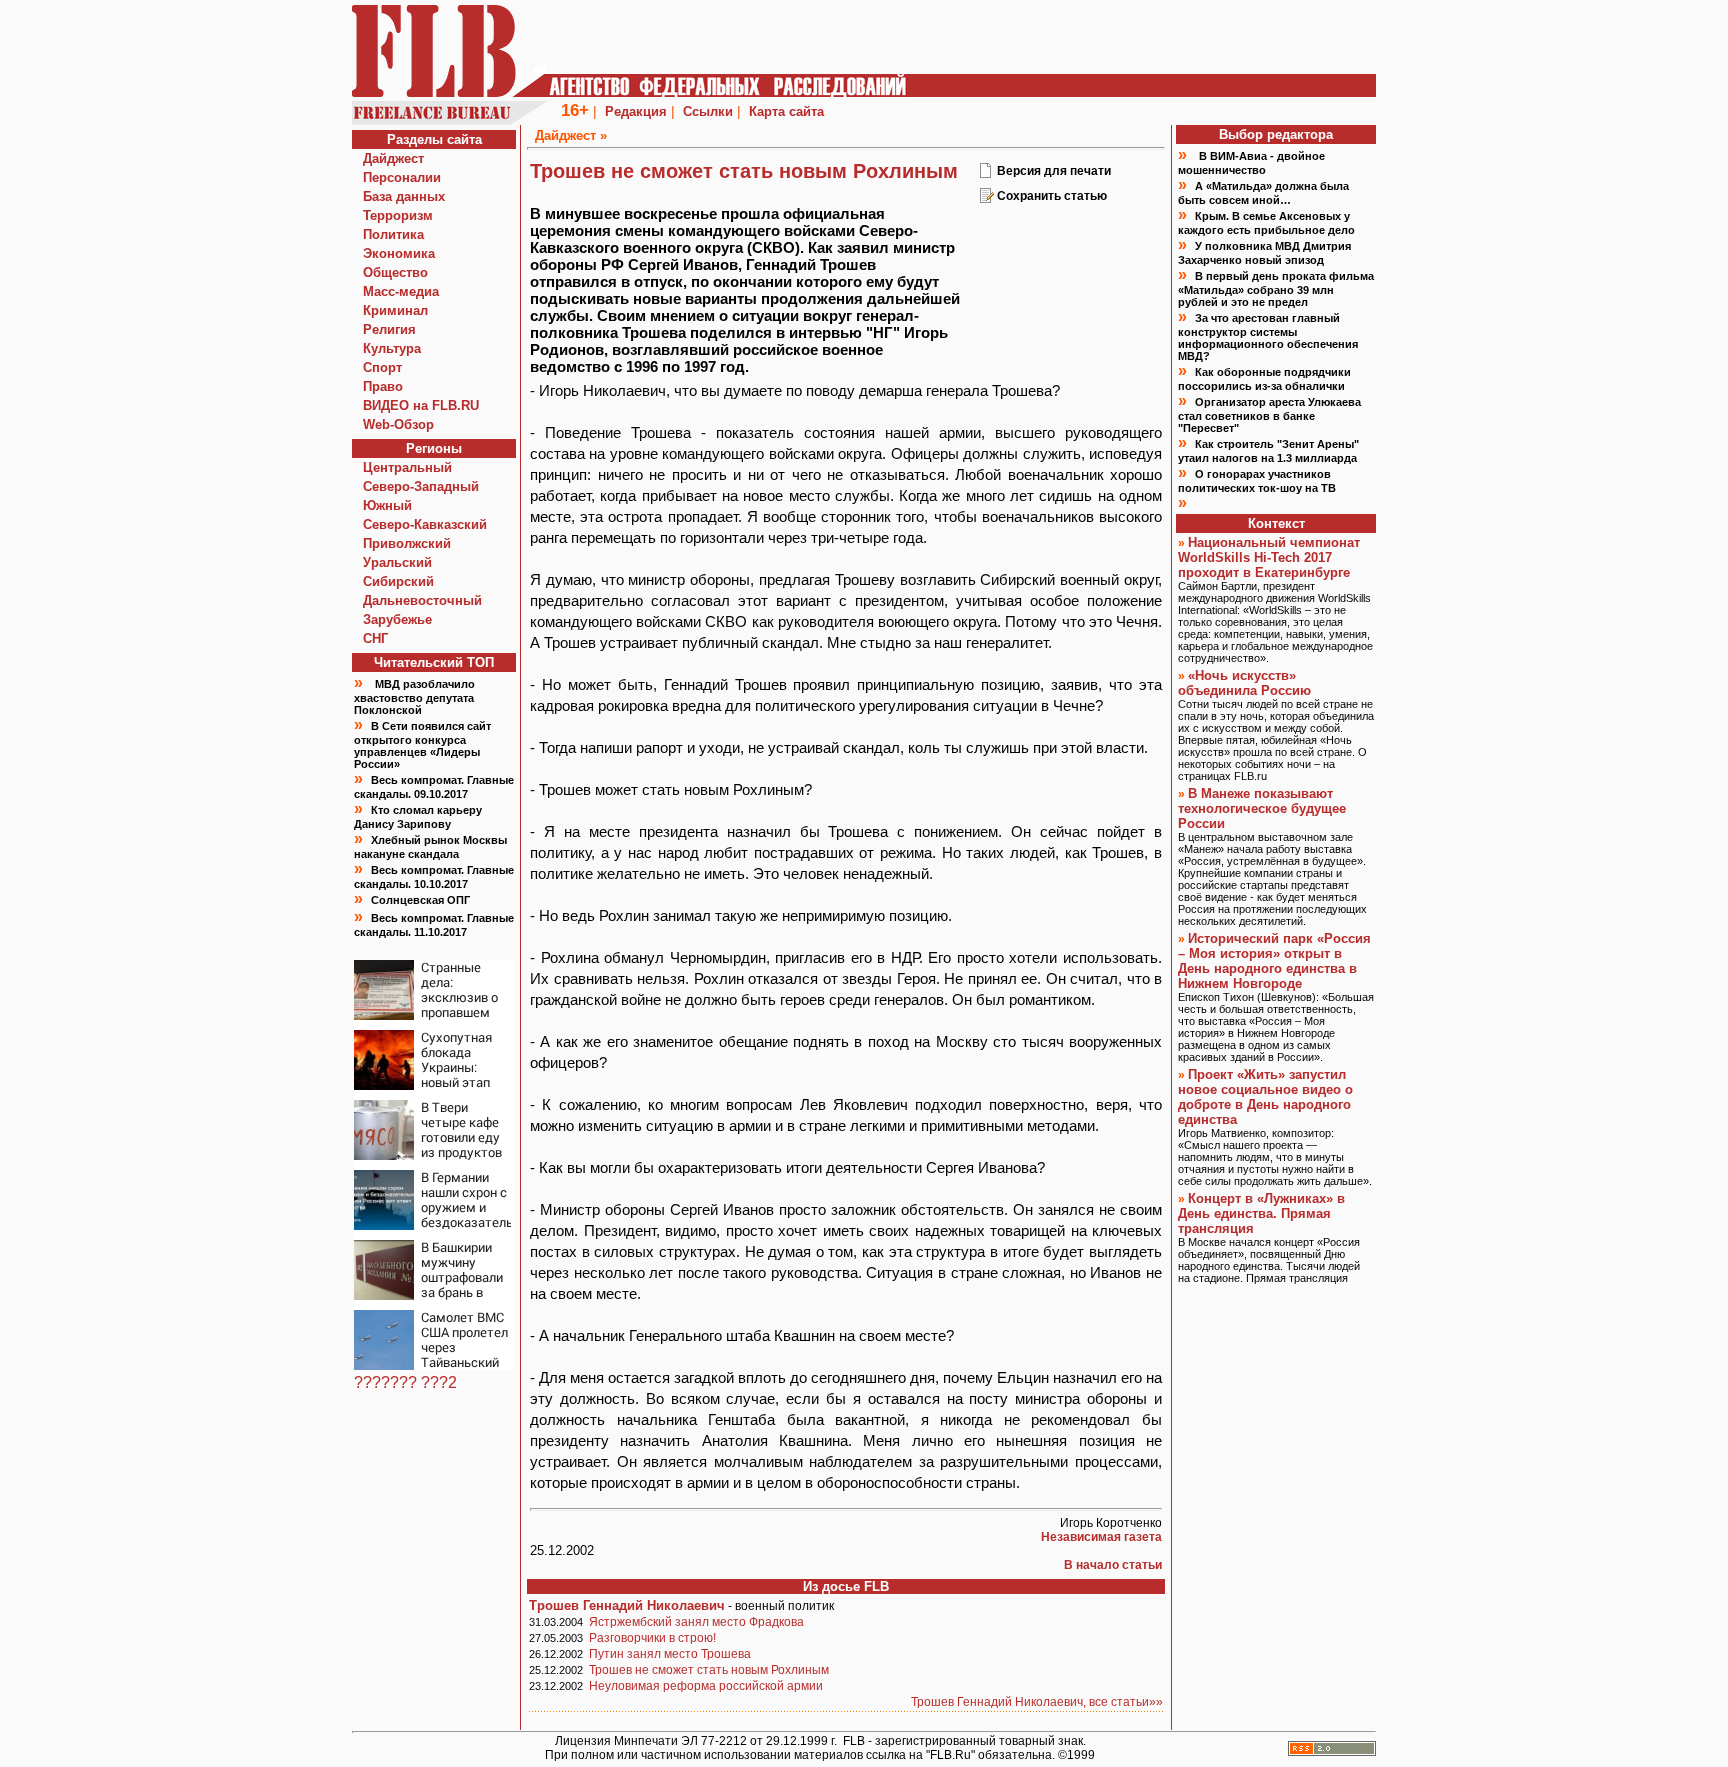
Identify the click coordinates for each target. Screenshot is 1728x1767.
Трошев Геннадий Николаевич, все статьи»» (1037, 1702)
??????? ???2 (405, 1382)
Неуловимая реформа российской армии (706, 1686)
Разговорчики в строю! (652, 1638)
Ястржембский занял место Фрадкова (696, 1622)
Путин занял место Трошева (670, 1654)
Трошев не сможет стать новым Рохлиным (709, 1670)
